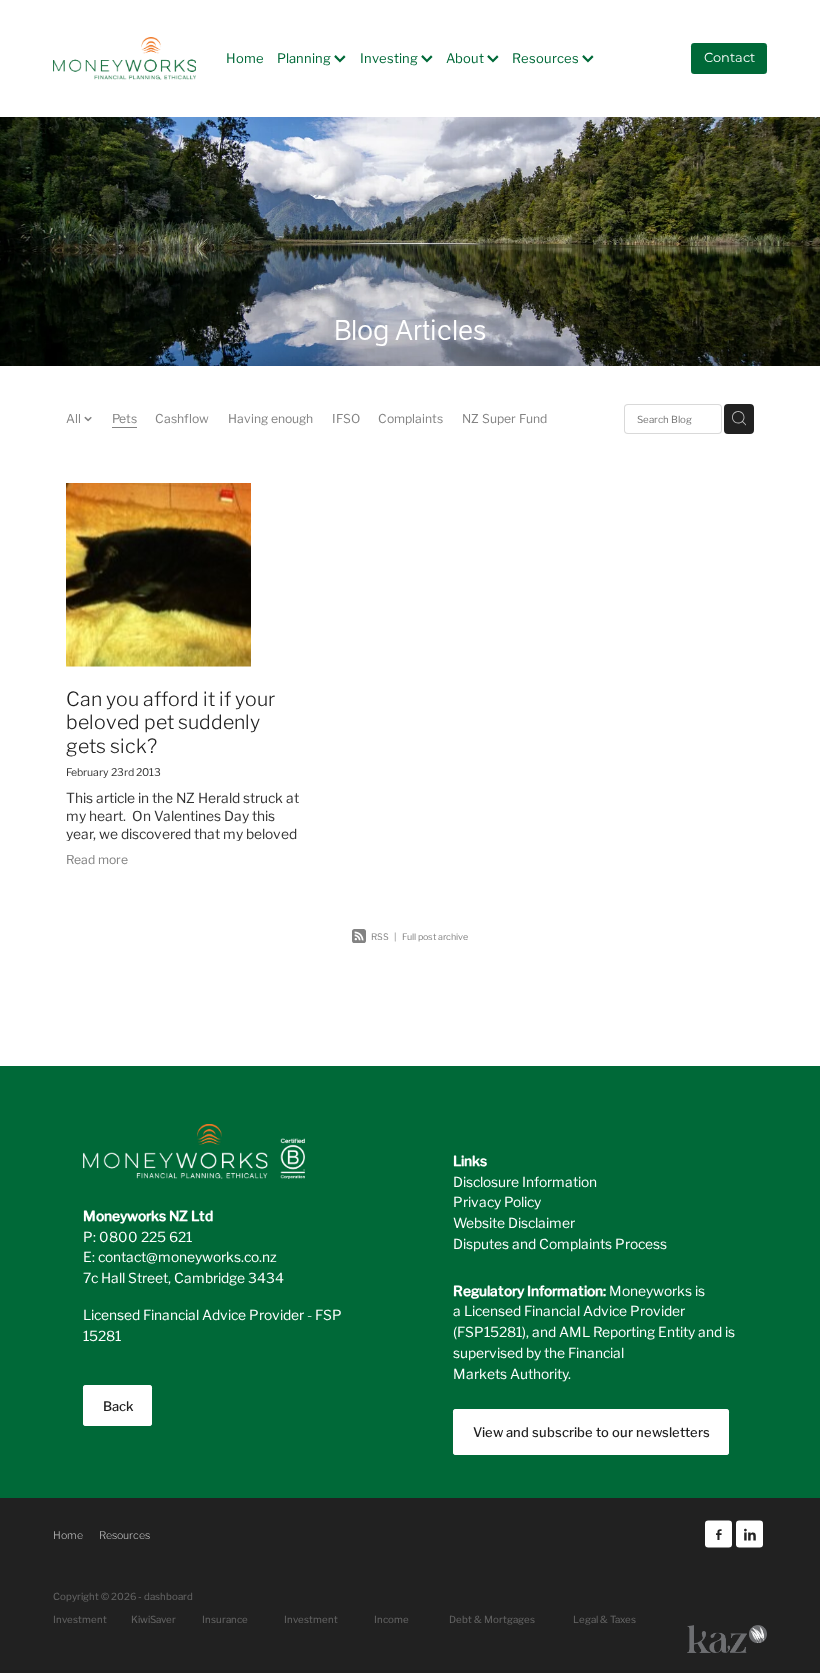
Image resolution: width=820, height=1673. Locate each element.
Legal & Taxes (604, 1619)
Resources (547, 57)
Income (391, 1619)
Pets (124, 417)
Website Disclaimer (514, 1222)
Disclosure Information (525, 1181)
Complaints (410, 417)
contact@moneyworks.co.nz (187, 1256)
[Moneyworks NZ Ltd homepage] (124, 58)
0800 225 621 (145, 1236)
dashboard (168, 1596)
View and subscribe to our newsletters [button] (591, 1431)
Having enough (270, 417)
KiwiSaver (153, 1619)
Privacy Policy (497, 1201)
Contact (729, 58)
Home (245, 57)
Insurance (225, 1619)
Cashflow (182, 417)
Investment (311, 1619)
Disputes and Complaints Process (560, 1243)
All (75, 417)
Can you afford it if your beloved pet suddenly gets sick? (170, 720)
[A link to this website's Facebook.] (718, 1534)
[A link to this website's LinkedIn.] (749, 1534)
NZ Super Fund (504, 417)
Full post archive (435, 936)
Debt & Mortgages (492, 1619)
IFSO (346, 417)
